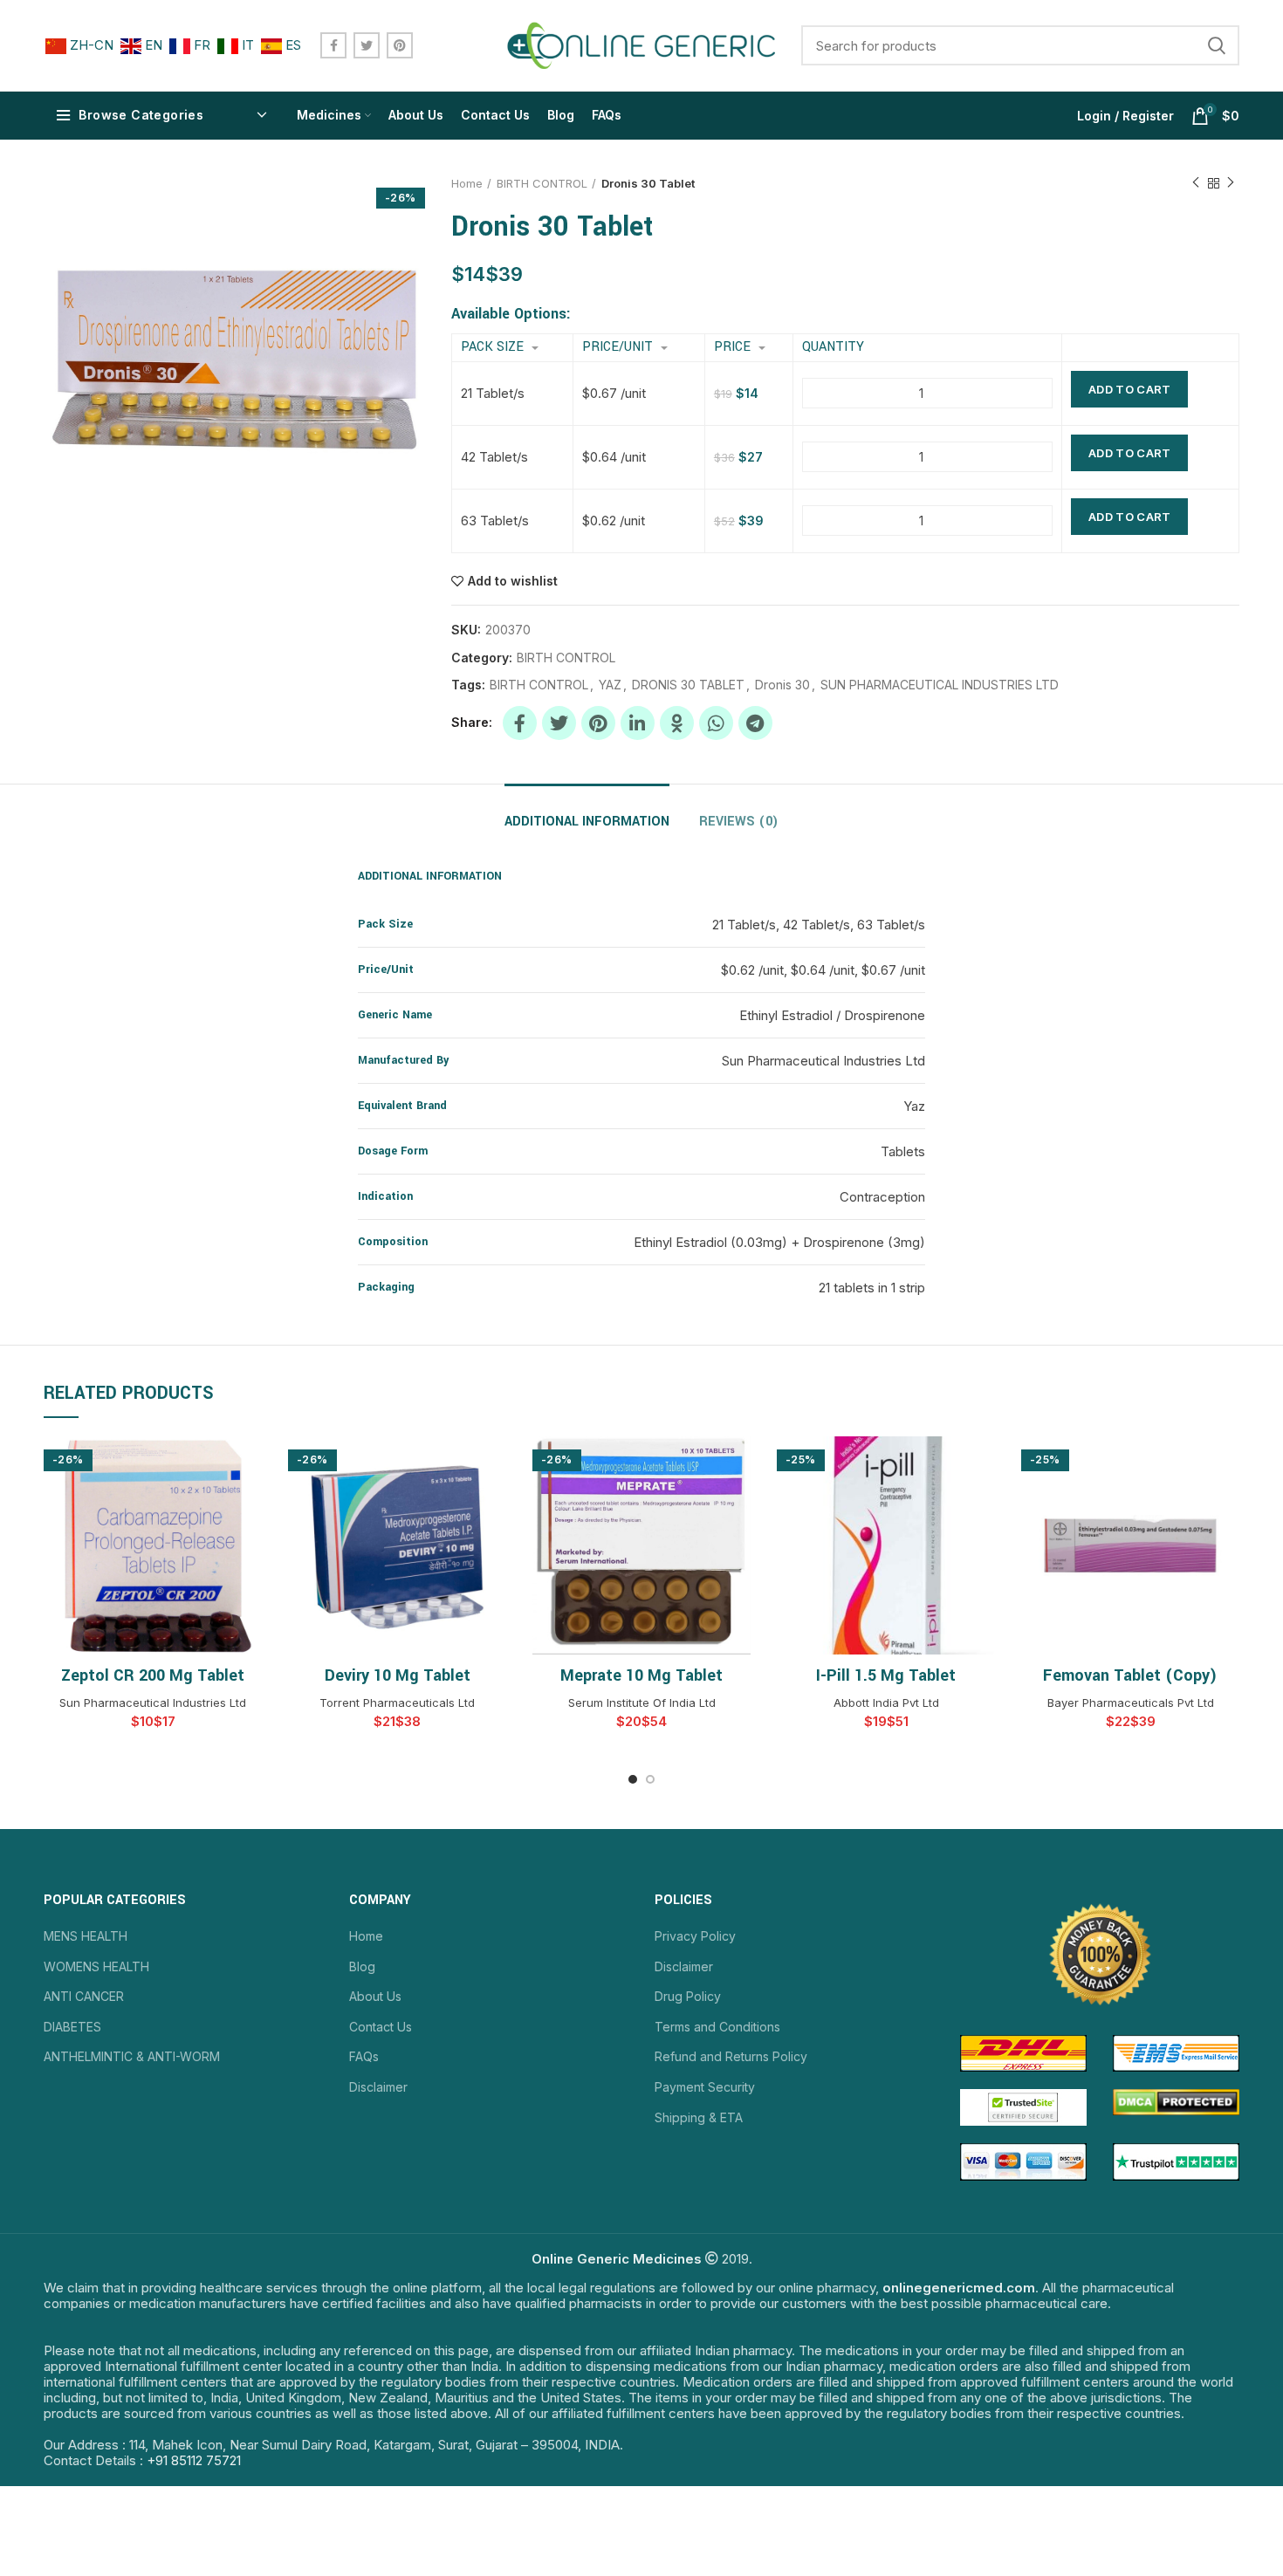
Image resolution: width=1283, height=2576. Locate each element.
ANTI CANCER (84, 1996)
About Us (375, 1996)
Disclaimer (378, 2087)
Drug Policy (688, 1996)
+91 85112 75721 (194, 2460)
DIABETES (72, 2027)
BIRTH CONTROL (542, 183)
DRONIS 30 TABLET (688, 685)
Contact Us (381, 2027)
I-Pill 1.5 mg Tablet (886, 1675)
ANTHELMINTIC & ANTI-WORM (132, 2056)
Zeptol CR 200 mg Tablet (153, 1675)
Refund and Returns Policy (731, 2056)
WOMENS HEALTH (96, 1966)
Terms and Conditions (717, 2027)
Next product (1231, 183)
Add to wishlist (513, 581)
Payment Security (705, 2087)
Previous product (1196, 183)
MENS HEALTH (86, 1936)
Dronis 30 (782, 685)
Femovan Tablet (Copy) (1130, 1675)
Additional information (587, 822)
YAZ (610, 685)
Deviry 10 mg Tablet (398, 1675)
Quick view (249, 1465)
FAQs (364, 2056)
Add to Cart (1129, 389)
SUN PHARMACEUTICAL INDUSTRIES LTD (940, 685)
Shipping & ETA (699, 2117)
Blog (362, 1966)
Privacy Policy (695, 1936)
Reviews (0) (739, 822)
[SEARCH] (1216, 45)
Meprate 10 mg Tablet (641, 1675)
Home (467, 183)
